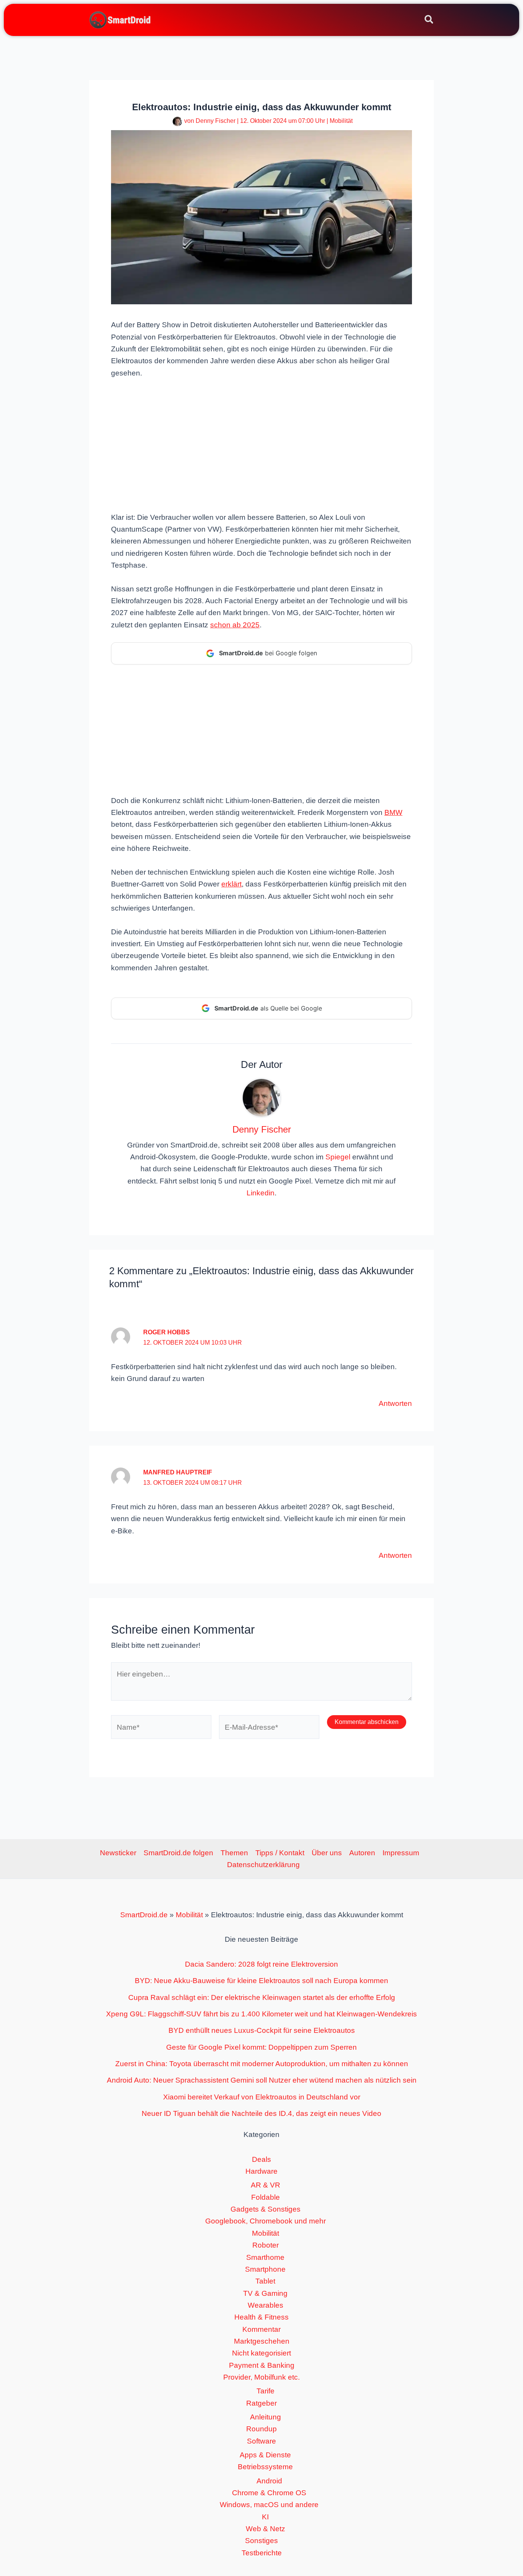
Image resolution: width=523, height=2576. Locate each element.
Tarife (266, 2391)
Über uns (327, 1853)
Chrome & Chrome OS (269, 2493)
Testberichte (262, 2553)
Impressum (401, 1853)
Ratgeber (261, 2403)
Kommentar (261, 2329)
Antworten (395, 1403)
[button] (429, 21)
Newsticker (118, 1853)
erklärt (231, 884)
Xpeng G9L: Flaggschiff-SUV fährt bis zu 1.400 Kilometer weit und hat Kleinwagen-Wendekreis (261, 2014)
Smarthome (265, 2257)
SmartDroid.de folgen (178, 1853)
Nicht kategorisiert (261, 2353)
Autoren (362, 1853)
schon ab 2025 (235, 625)
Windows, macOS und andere (269, 2505)
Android (269, 2481)
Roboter (266, 2245)
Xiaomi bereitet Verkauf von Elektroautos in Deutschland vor (262, 2097)
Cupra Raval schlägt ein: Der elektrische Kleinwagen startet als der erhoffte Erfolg (262, 1997)
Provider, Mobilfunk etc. (261, 2377)
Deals (261, 2159)
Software (261, 2441)
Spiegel (338, 1157)
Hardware (261, 2171)
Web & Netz (266, 2529)
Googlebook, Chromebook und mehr (266, 2221)
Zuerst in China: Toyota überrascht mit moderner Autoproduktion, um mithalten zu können (262, 2064)
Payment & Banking (262, 2365)
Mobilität (341, 121)
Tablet (265, 2281)
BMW (393, 812)
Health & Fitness (261, 2317)
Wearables (266, 2305)
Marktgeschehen (262, 2341)
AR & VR (266, 2185)
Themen (234, 1853)
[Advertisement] (261, 444)
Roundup (261, 2429)
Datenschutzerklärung (263, 1865)
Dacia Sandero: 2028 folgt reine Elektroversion (261, 1964)
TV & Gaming (265, 2293)
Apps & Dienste (265, 2455)
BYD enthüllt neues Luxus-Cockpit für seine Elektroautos (262, 2030)
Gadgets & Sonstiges (266, 2209)
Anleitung (266, 2417)
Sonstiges (261, 2541)
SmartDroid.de (144, 1915)
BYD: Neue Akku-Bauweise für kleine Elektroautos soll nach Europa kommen (261, 1981)
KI (265, 2517)
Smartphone (265, 2269)
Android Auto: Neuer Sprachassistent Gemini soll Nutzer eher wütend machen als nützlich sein (262, 2080)
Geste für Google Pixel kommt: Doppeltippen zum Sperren (261, 2047)
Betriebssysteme (265, 2467)
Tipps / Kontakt (280, 1853)
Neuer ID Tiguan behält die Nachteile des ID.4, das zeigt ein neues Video (261, 2113)
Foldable (266, 2197)
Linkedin (261, 1193)
